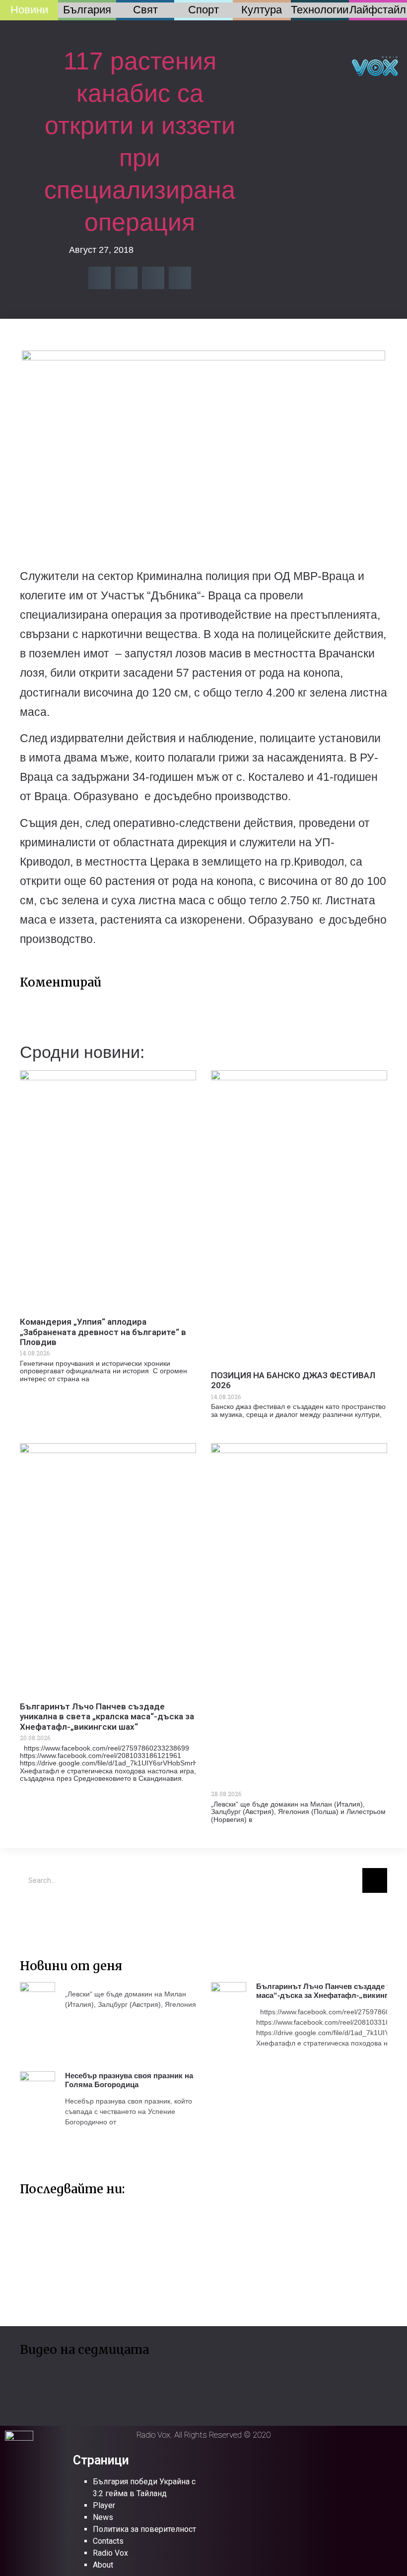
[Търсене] (375, 1880)
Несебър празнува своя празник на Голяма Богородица (129, 2080)
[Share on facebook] (100, 278)
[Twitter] (32, 1915)
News (103, 2517)
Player (104, 2505)
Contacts (108, 2541)
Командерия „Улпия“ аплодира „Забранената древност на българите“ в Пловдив (103, 1332)
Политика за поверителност (144, 2529)
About (103, 2565)
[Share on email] (153, 278)
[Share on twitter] (126, 278)
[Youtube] (62, 1915)
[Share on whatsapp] (180, 278)
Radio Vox (110, 2553)
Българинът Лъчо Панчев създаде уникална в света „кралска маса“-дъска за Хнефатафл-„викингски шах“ (107, 1717)
